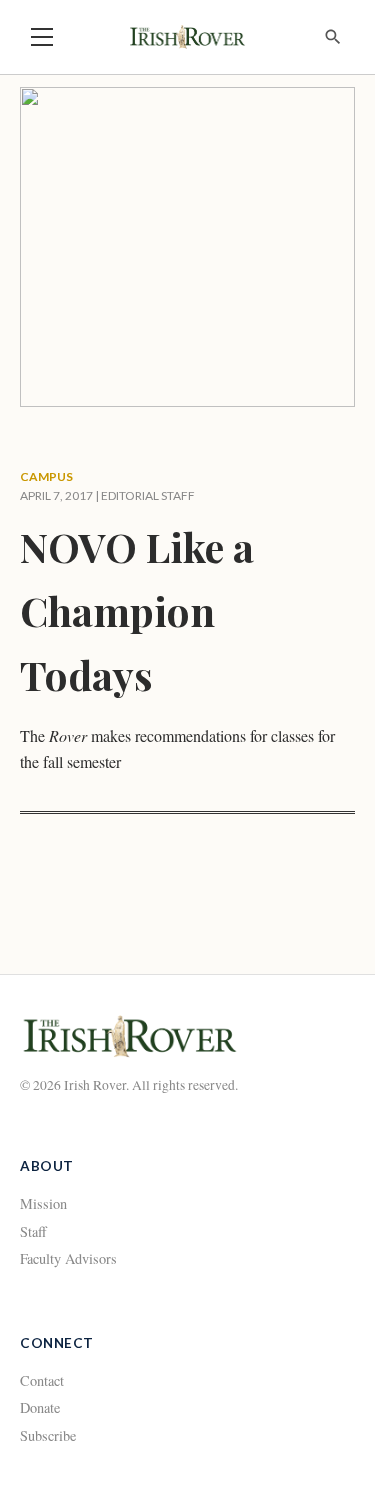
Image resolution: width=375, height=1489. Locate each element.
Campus (46, 476)
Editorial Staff (148, 495)
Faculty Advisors (68, 1258)
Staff (33, 1231)
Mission (43, 1203)
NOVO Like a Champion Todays (137, 610)
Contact (42, 1380)
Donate (40, 1407)
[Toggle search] (333, 37)
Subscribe (48, 1435)
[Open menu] (42, 37)
